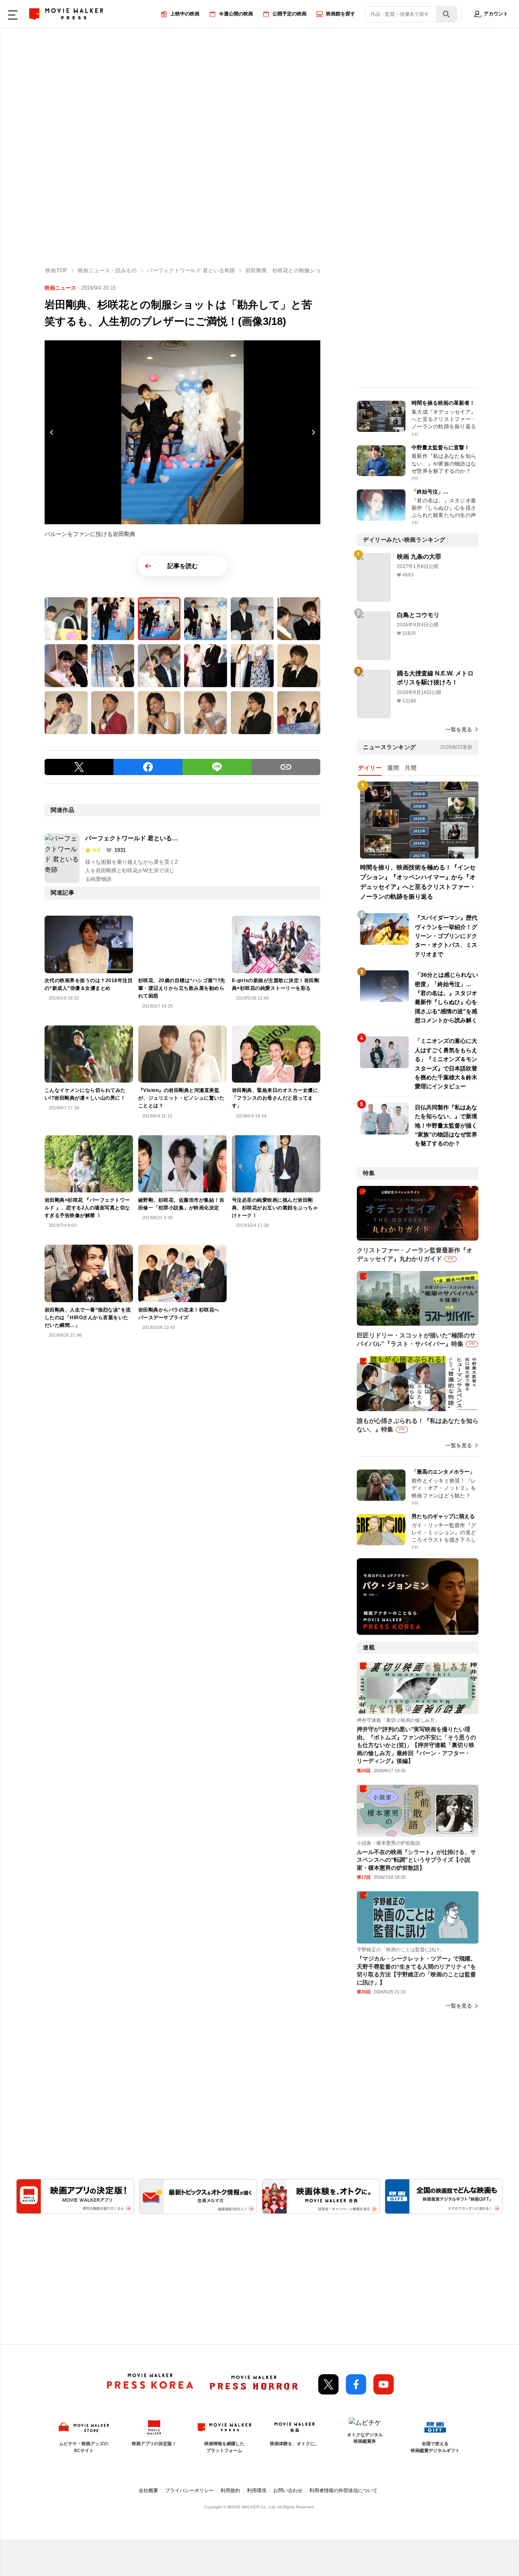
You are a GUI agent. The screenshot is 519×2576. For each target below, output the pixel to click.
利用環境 (257, 2491)
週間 (393, 768)
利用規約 (230, 2491)
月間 (411, 768)
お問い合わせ (288, 2491)
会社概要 (148, 2491)
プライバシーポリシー (189, 2491)
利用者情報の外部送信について (343, 2491)
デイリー (370, 768)
